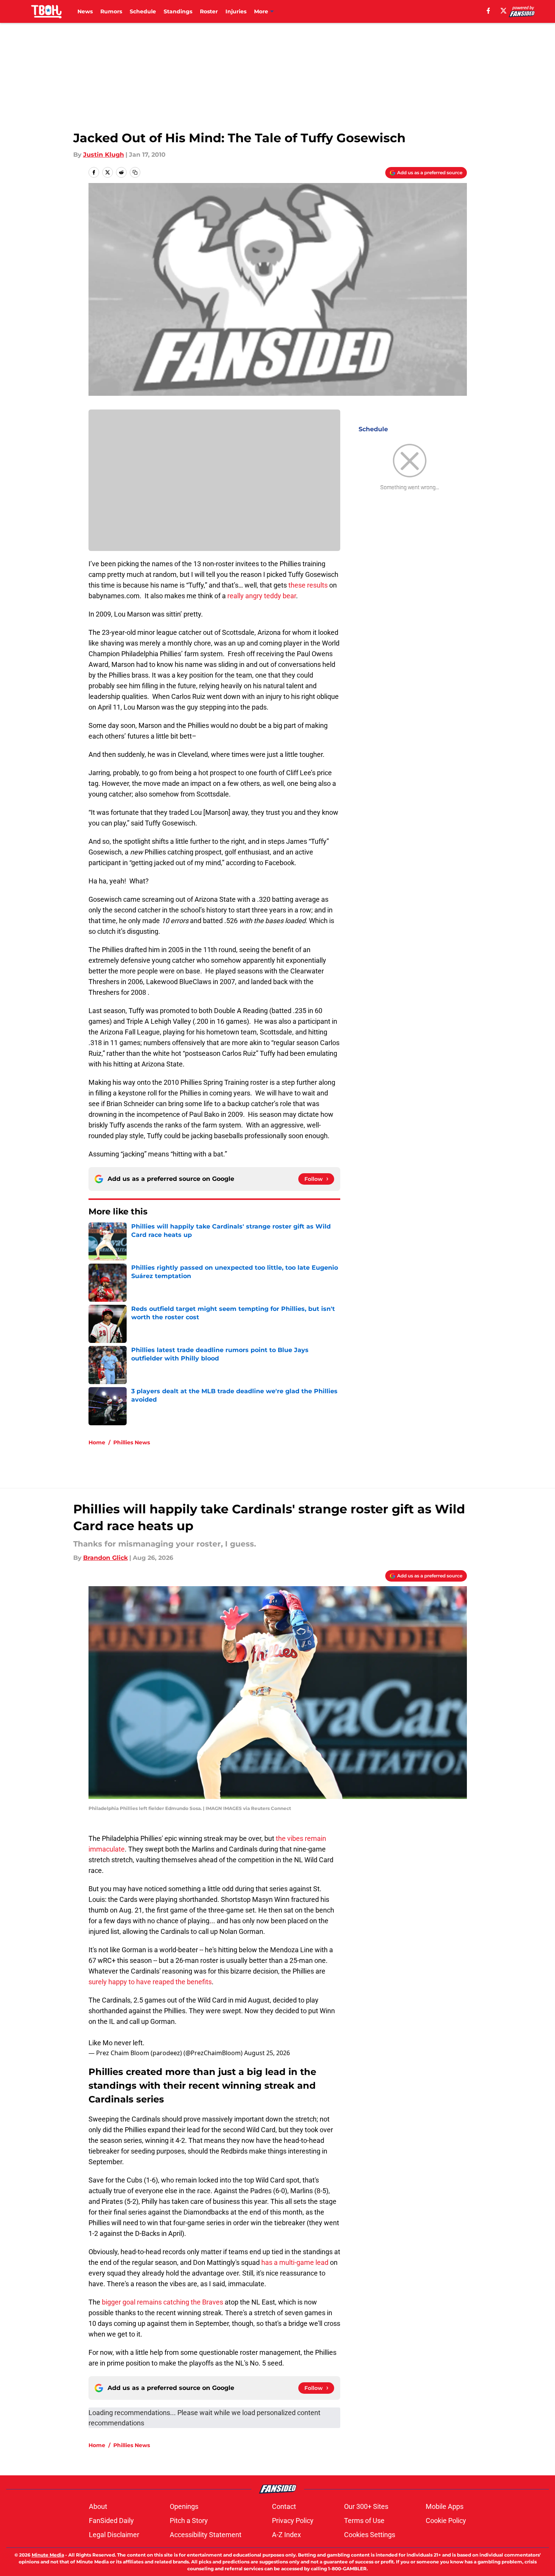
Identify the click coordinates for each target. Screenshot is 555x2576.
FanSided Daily (111, 2521)
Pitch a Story (189, 2521)
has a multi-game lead (295, 2262)
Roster (209, 11)
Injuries (236, 11)
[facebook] (488, 11)
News (85, 11)
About (98, 2506)
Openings (184, 2506)
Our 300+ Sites (366, 2506)
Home (97, 1442)
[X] (504, 11)
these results (308, 585)
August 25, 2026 (267, 2053)
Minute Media (48, 2555)
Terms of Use (364, 2521)
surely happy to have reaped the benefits (150, 1982)
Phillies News (132, 1442)
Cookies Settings (370, 2535)
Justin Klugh (104, 155)
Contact (284, 2506)
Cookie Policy (446, 2521)
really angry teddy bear (262, 596)
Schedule (143, 11)
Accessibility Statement (206, 2535)
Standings (178, 11)
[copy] (135, 172)
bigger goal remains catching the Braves (162, 2302)
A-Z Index (286, 2535)
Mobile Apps (445, 2506)
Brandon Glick (105, 1558)
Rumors (111, 11)
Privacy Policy (293, 2521)
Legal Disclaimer (114, 2535)
